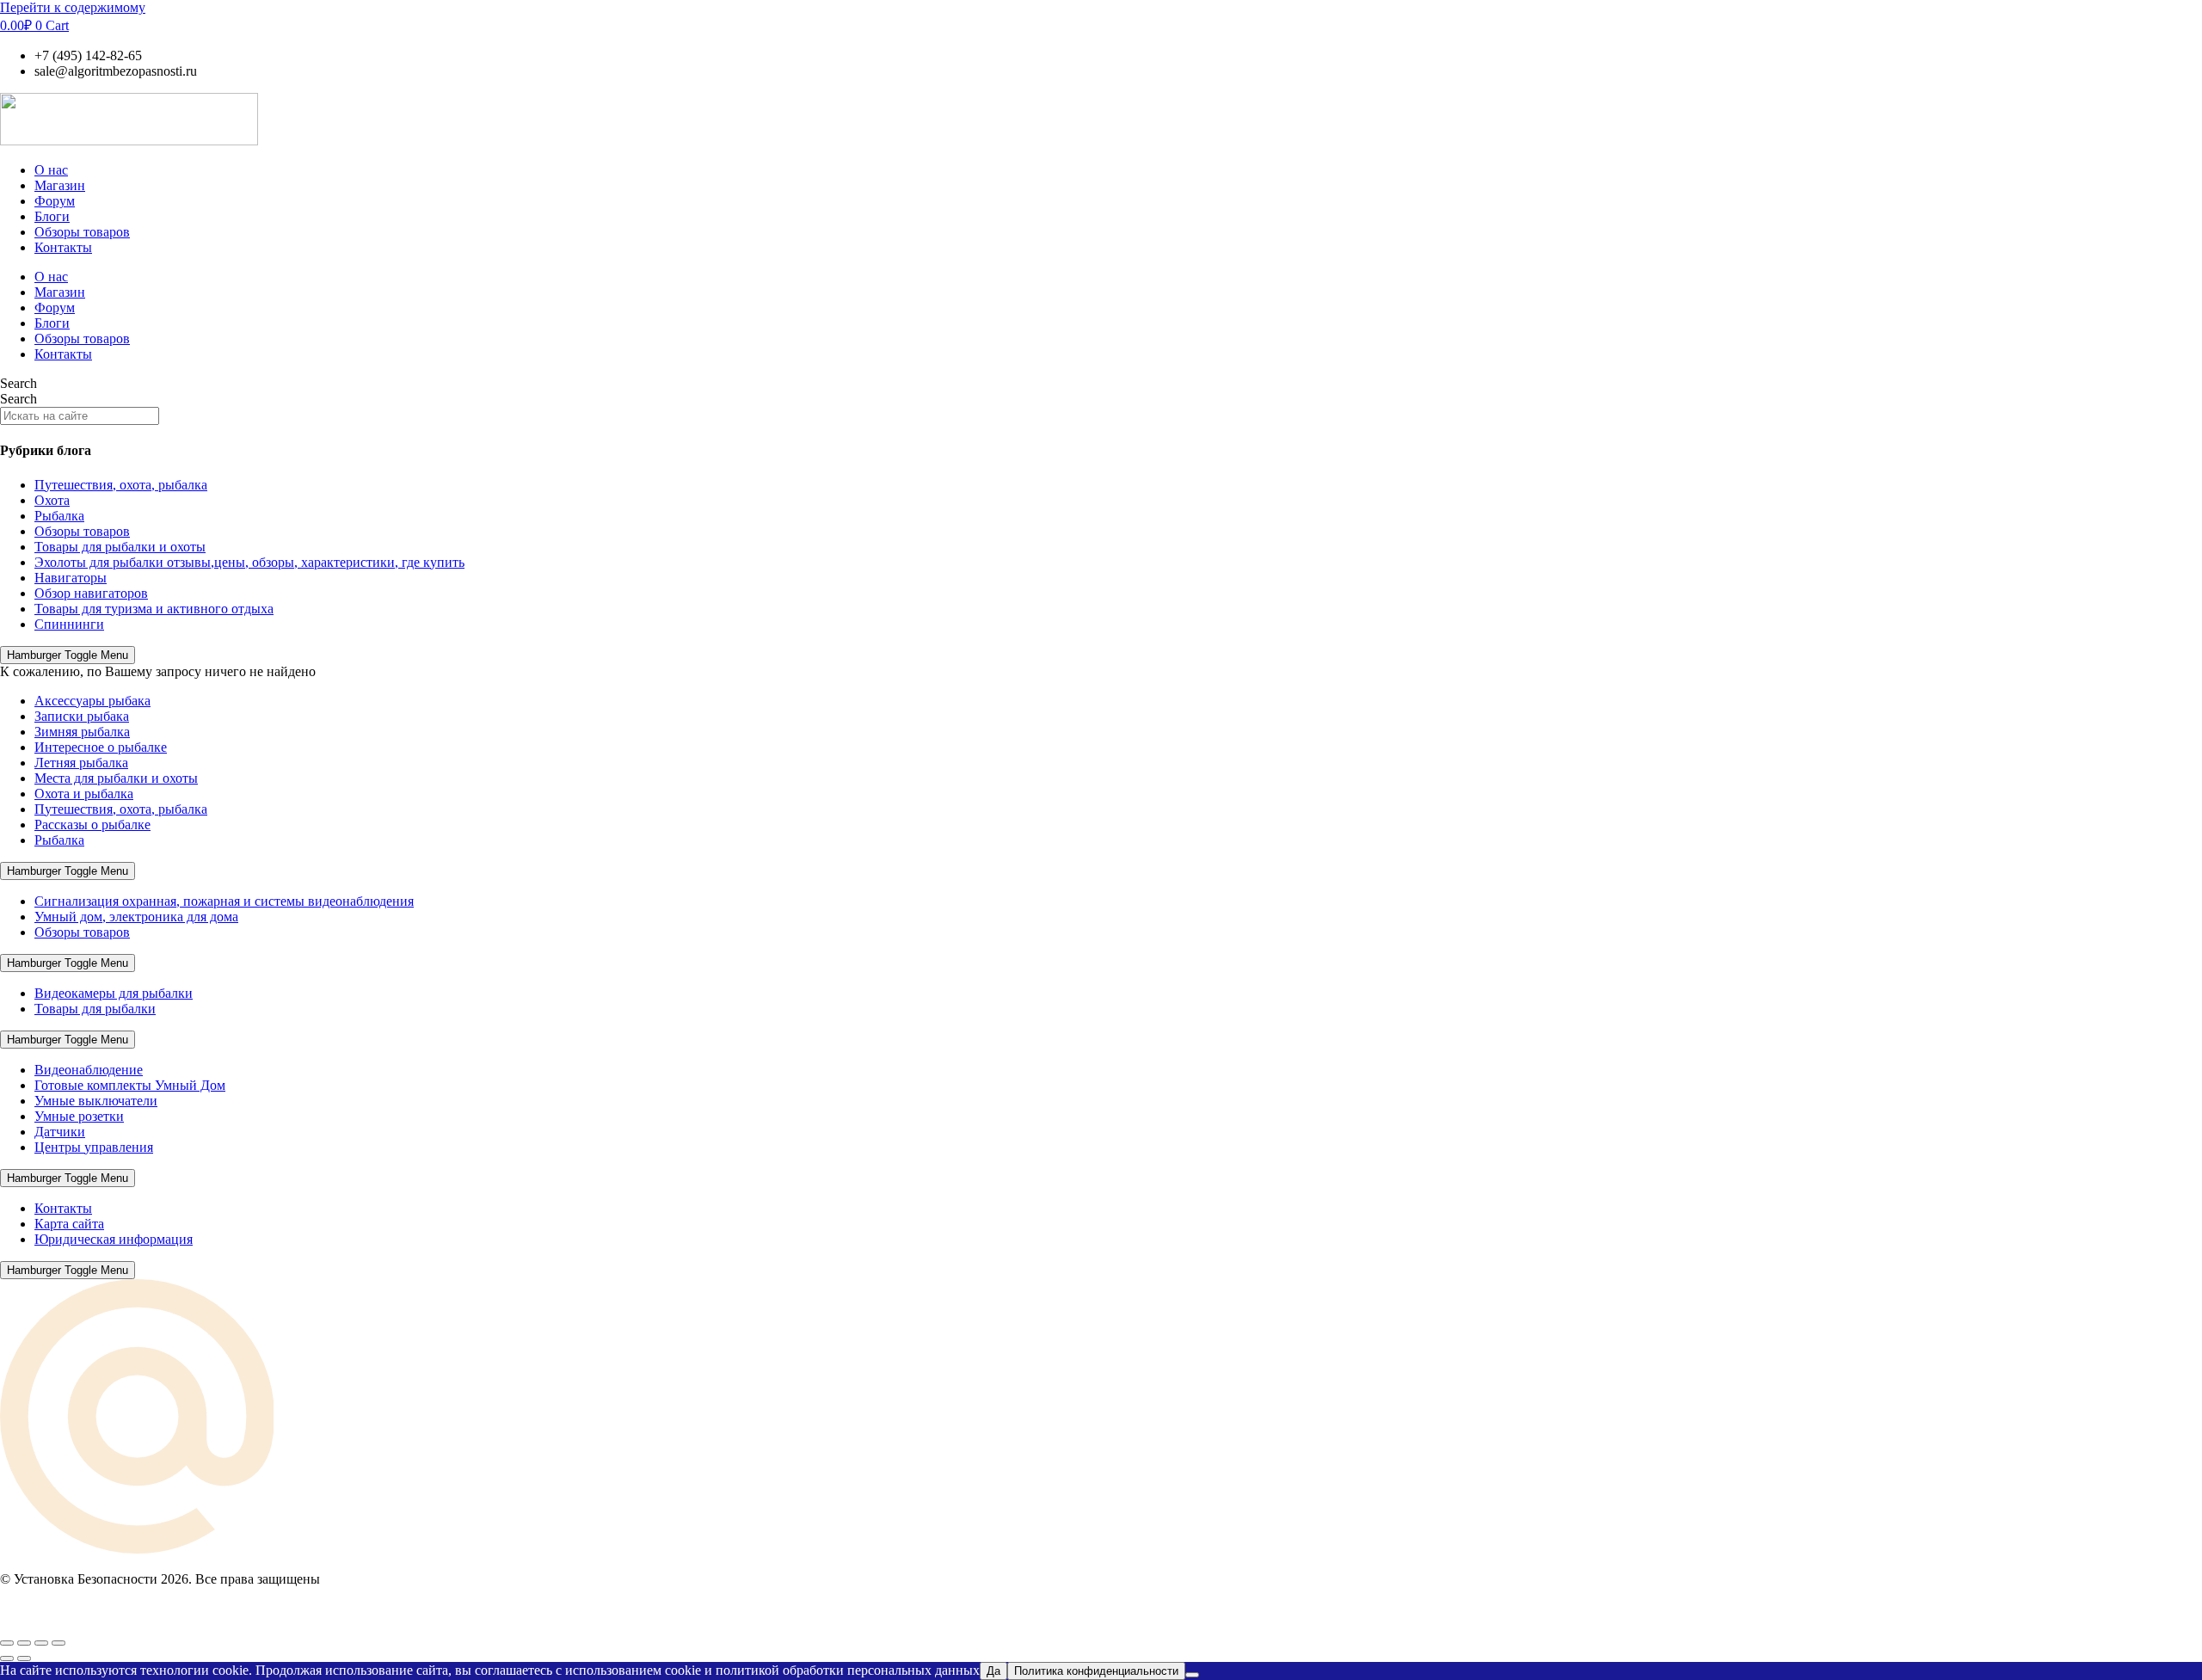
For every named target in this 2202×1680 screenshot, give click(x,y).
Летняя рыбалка (81, 763)
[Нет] (1192, 1675)
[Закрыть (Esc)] (58, 1643)
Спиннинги (69, 624)
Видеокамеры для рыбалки (114, 993)
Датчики (60, 1132)
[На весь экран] (24, 1643)
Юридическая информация (114, 1239)
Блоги (52, 216)
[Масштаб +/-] (7, 1643)
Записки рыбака (82, 716)
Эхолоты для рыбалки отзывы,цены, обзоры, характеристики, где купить (249, 562)
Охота (52, 500)
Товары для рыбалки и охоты (120, 547)
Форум (55, 201)
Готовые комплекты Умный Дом (130, 1085)
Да (993, 1671)
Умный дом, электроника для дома (136, 917)
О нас (51, 170)
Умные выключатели (96, 1101)
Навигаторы (71, 578)
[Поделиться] (41, 1643)
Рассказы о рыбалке (92, 825)
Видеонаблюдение (89, 1070)
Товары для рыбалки (95, 1009)
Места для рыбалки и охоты (116, 778)
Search (18, 383)
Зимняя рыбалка (82, 732)
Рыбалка (59, 516)
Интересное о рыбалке (101, 747)
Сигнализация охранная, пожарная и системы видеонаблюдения (224, 901)
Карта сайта (69, 1224)
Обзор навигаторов (91, 593)
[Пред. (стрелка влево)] (7, 1658)
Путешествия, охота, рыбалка (121, 485)
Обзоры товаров (82, 232)
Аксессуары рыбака (92, 701)
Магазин (60, 185)
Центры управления (94, 1147)
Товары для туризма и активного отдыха (154, 609)
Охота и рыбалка (84, 794)
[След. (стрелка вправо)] (24, 1658)
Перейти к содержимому (73, 7)
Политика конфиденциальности (1096, 1671)
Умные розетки (79, 1116)
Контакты (63, 247)
